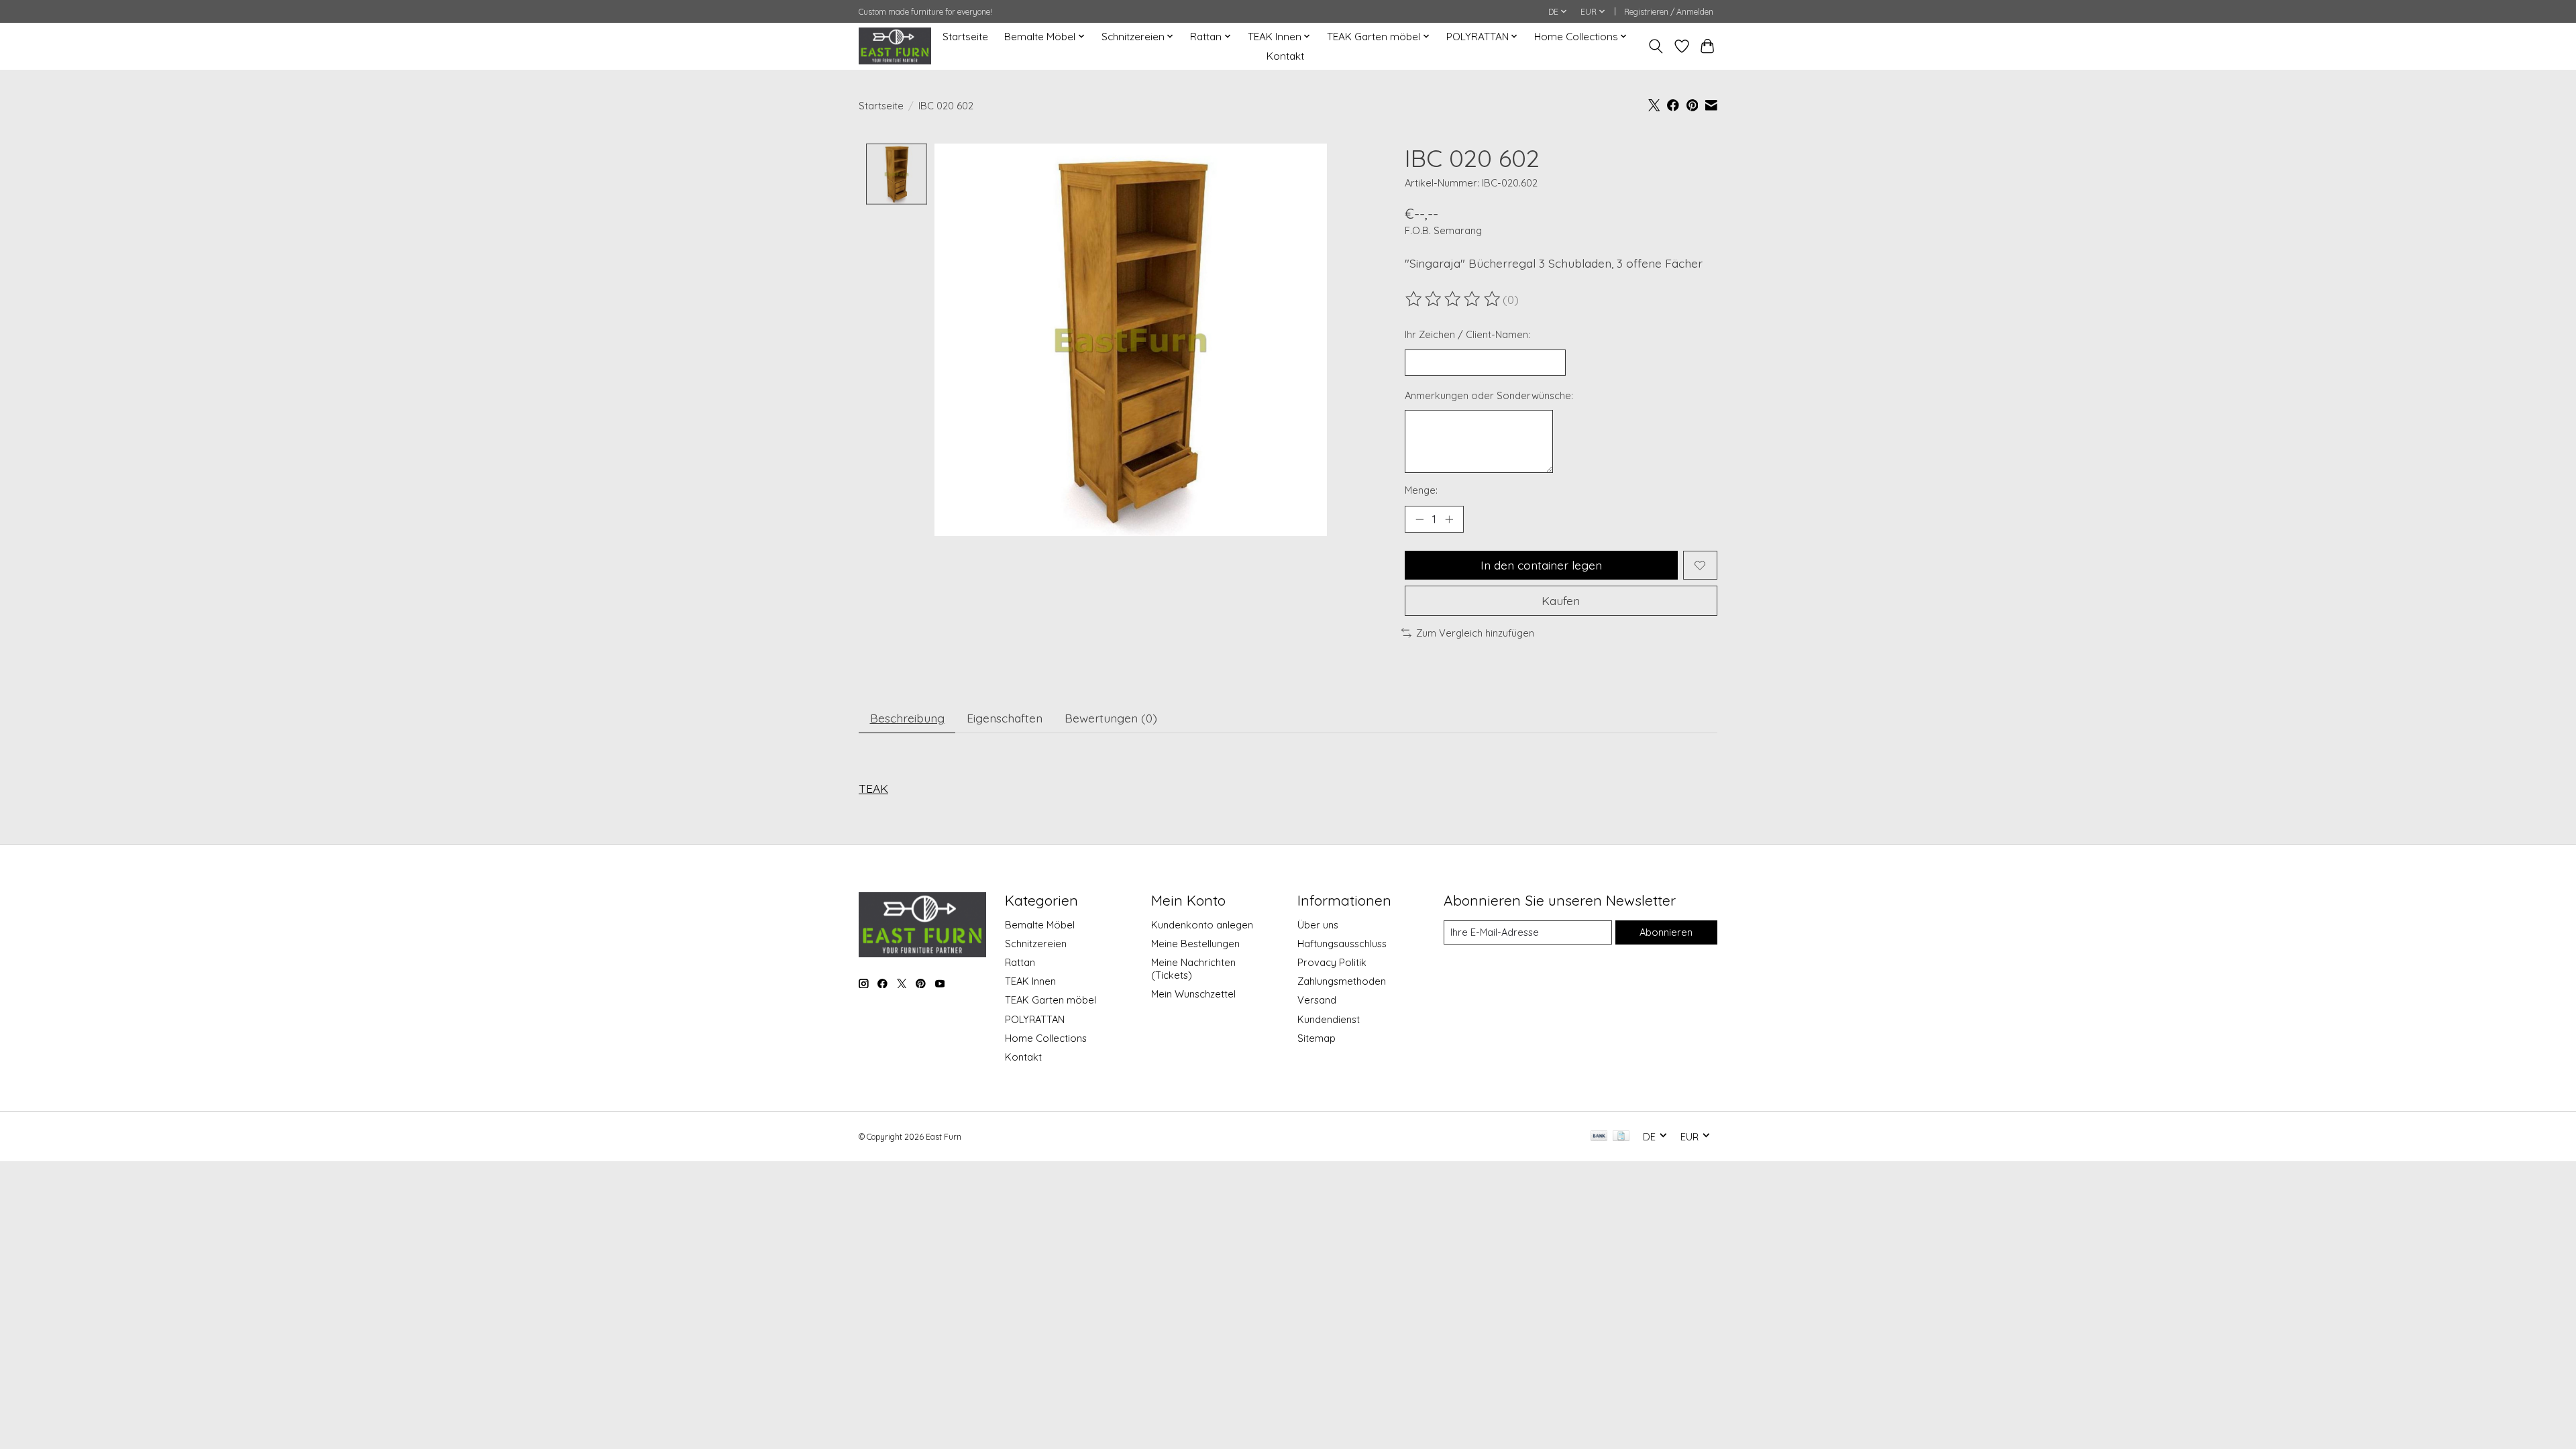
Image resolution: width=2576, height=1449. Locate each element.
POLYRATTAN (1035, 1019)
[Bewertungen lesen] (1454, 299)
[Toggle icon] (1656, 46)
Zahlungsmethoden (1342, 981)
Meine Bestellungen (1195, 944)
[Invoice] (1621, 1137)
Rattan (1020, 962)
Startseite (965, 37)
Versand (1317, 1000)
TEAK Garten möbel (1051, 1000)
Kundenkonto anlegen (1202, 925)
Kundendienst (1329, 1019)
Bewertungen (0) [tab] (1111, 718)
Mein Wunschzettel (1193, 994)
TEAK (873, 788)
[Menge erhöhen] (1449, 519)
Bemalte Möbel (1040, 925)
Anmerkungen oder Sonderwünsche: (1489, 395)
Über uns (1318, 925)
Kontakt (1285, 56)
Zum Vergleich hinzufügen (1475, 633)
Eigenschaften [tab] (1005, 718)
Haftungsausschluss (1342, 944)
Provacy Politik (1332, 962)
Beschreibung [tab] (907, 718)
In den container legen (1541, 565)
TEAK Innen (1030, 981)
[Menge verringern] (1419, 519)
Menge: (1421, 490)
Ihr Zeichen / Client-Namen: (1467, 334)
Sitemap (1317, 1038)
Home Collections (1046, 1038)
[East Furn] (895, 46)
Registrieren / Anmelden (1669, 12)
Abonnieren (1666, 932)
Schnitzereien (1036, 944)
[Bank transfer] (1599, 1137)
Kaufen (1561, 600)
